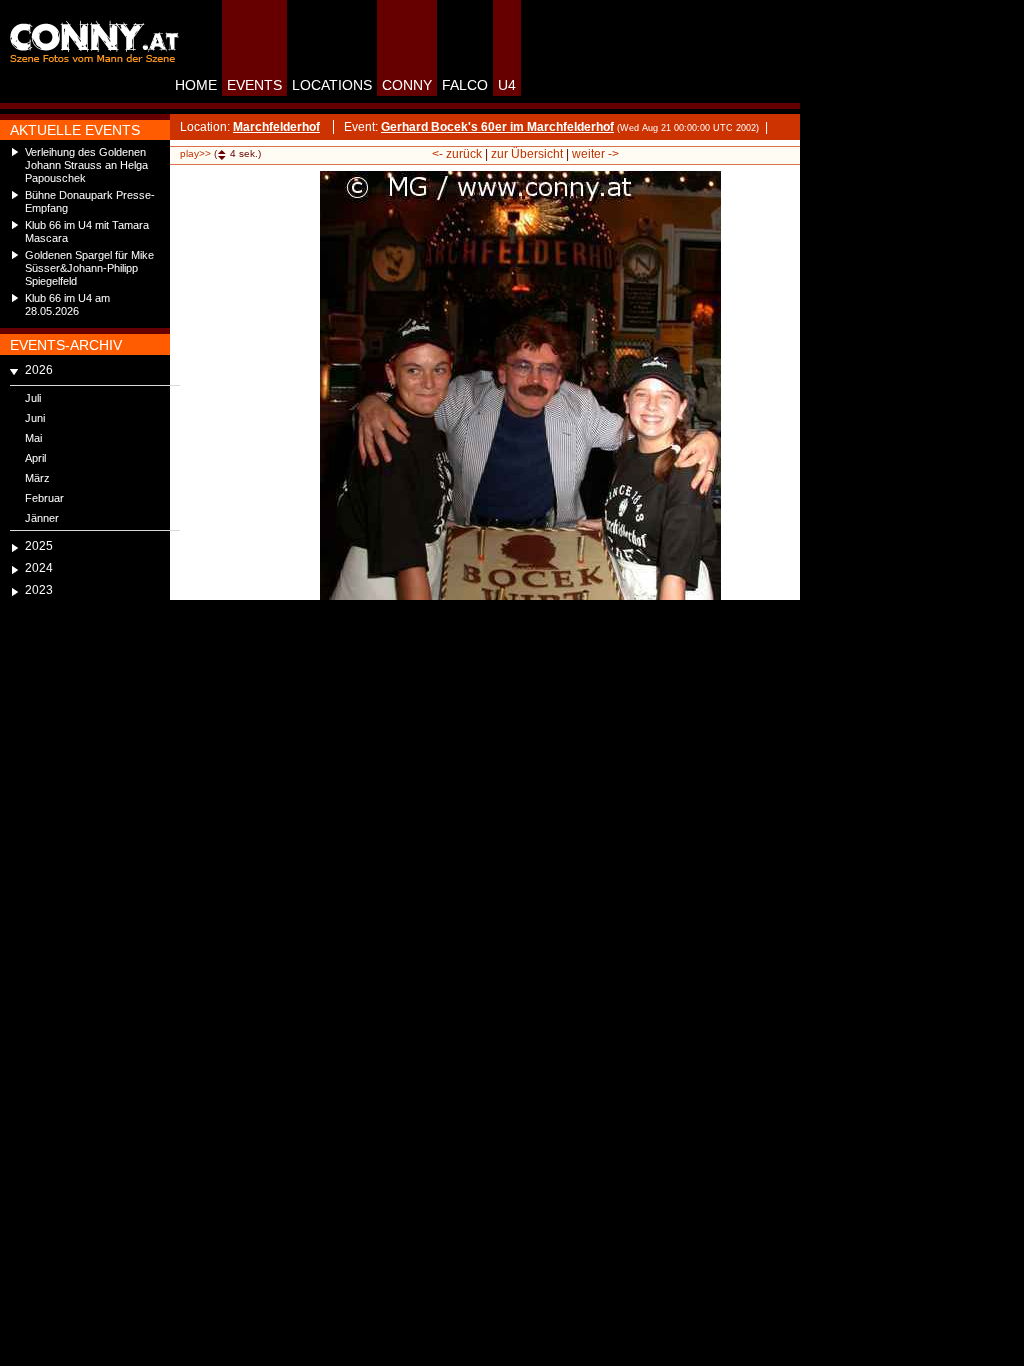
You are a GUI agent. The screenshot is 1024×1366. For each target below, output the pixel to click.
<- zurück (457, 154)
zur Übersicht (527, 154)
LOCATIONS (332, 85)
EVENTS (254, 85)
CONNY (407, 85)
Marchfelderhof (276, 127)
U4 (507, 85)
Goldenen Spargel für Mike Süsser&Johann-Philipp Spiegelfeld (89, 268)
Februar (44, 498)
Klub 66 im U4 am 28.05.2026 (67, 304)
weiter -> (595, 154)
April (35, 458)
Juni (35, 418)
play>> (195, 153)
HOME (196, 85)
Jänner (42, 518)
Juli (33, 398)
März (37, 478)
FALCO (465, 85)
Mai (33, 438)
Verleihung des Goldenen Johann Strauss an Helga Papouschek (86, 165)
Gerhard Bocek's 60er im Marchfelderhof (497, 127)
